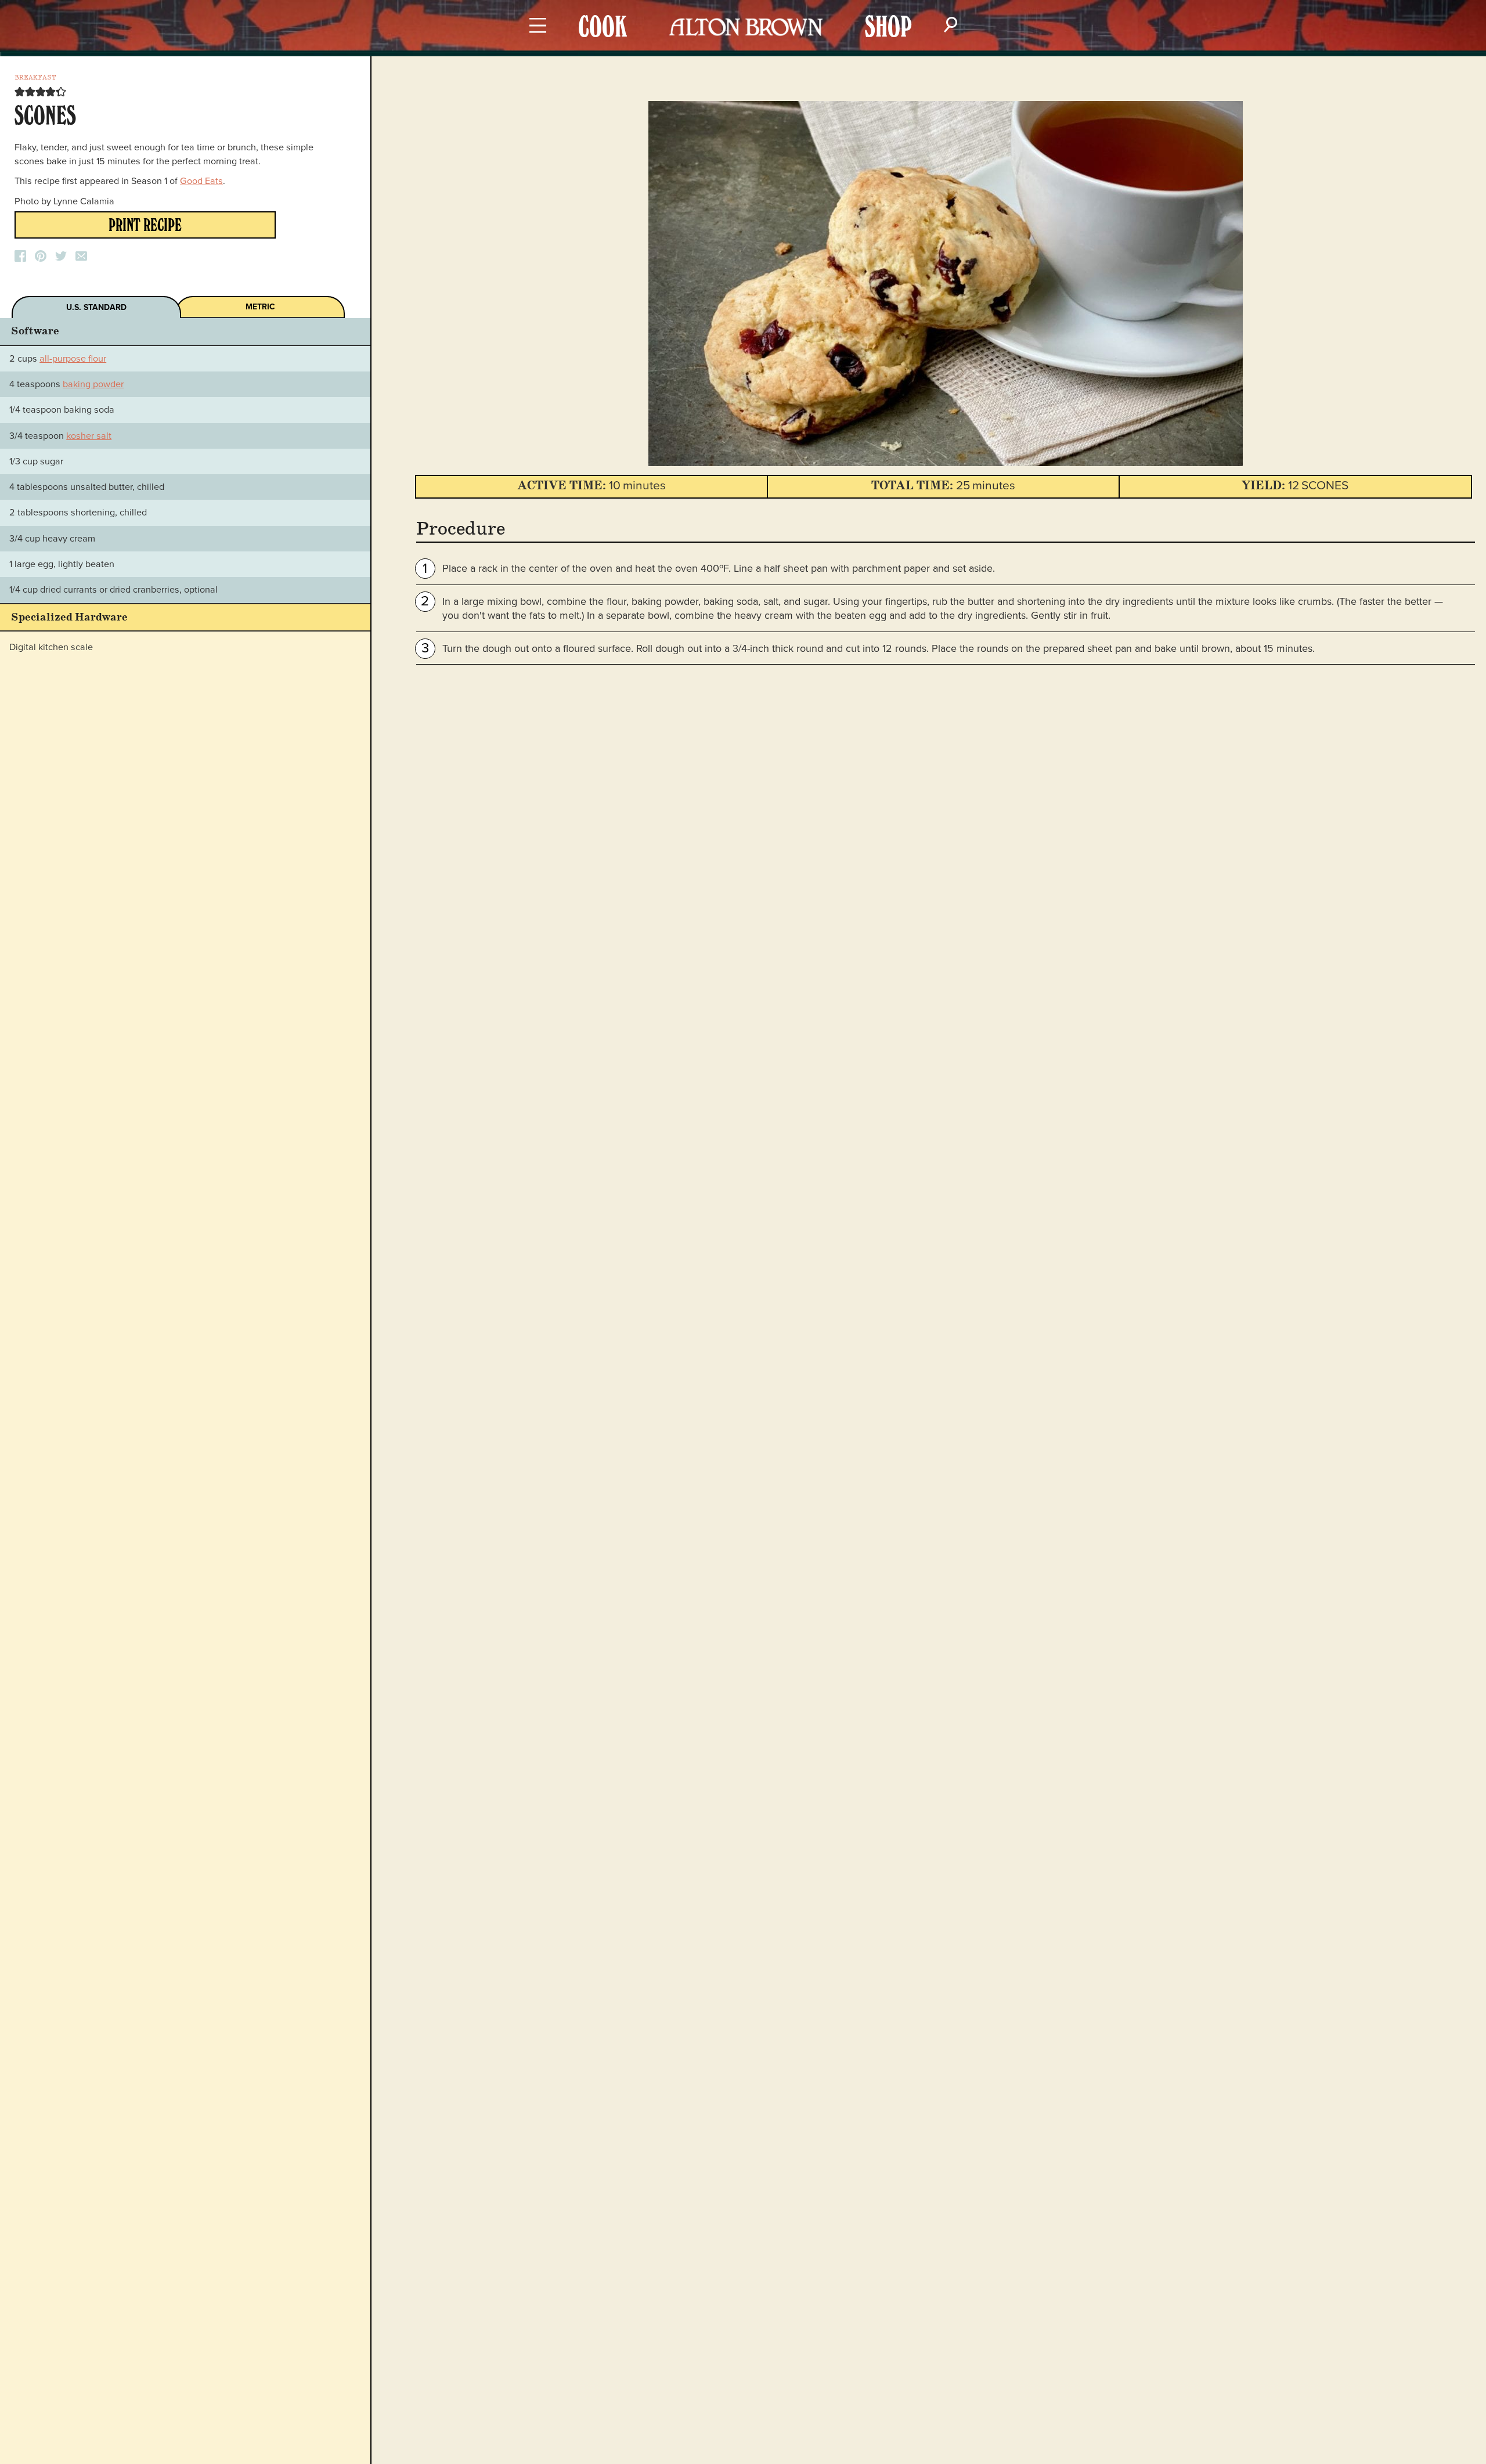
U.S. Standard (96, 307)
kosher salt (89, 436)
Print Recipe (145, 228)
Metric (260, 307)
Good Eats (201, 181)
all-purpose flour (73, 359)
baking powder (93, 384)
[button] (20, 92)
